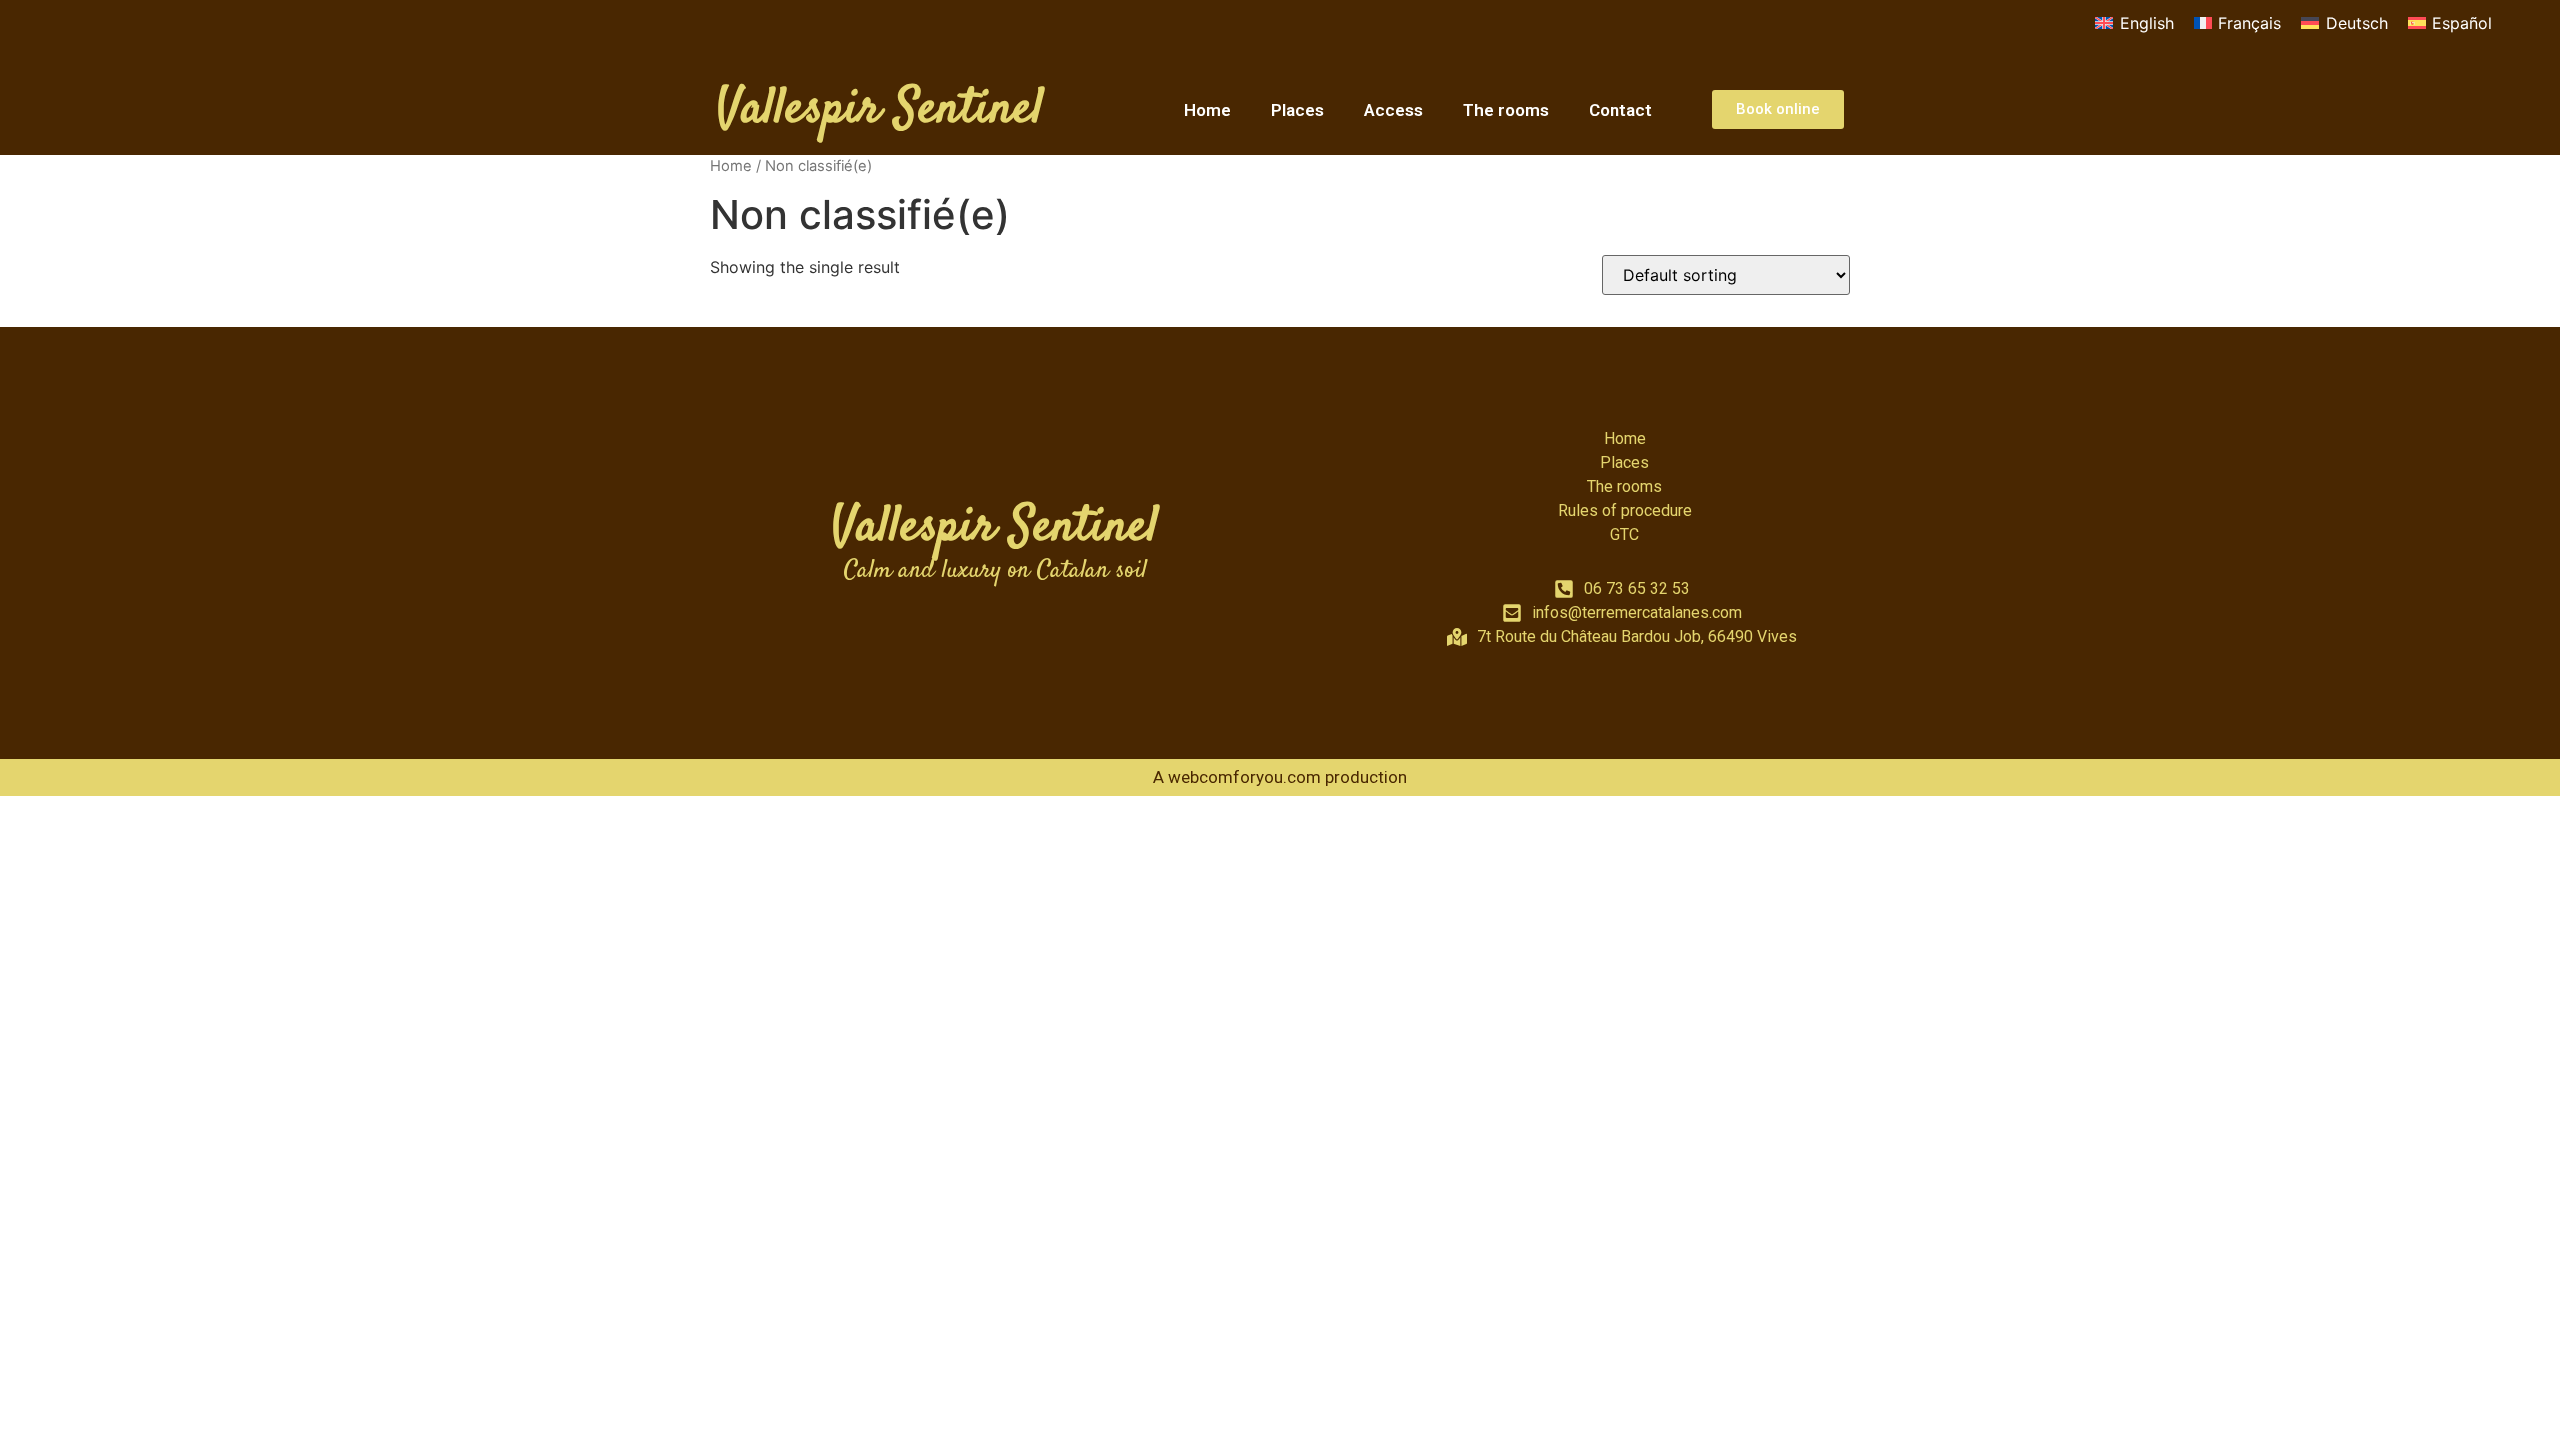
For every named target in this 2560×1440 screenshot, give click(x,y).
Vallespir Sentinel (880, 109)
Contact (1620, 110)
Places (1297, 110)
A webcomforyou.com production (1280, 777)
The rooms (1506, 110)
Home (1207, 110)
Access (1393, 110)
